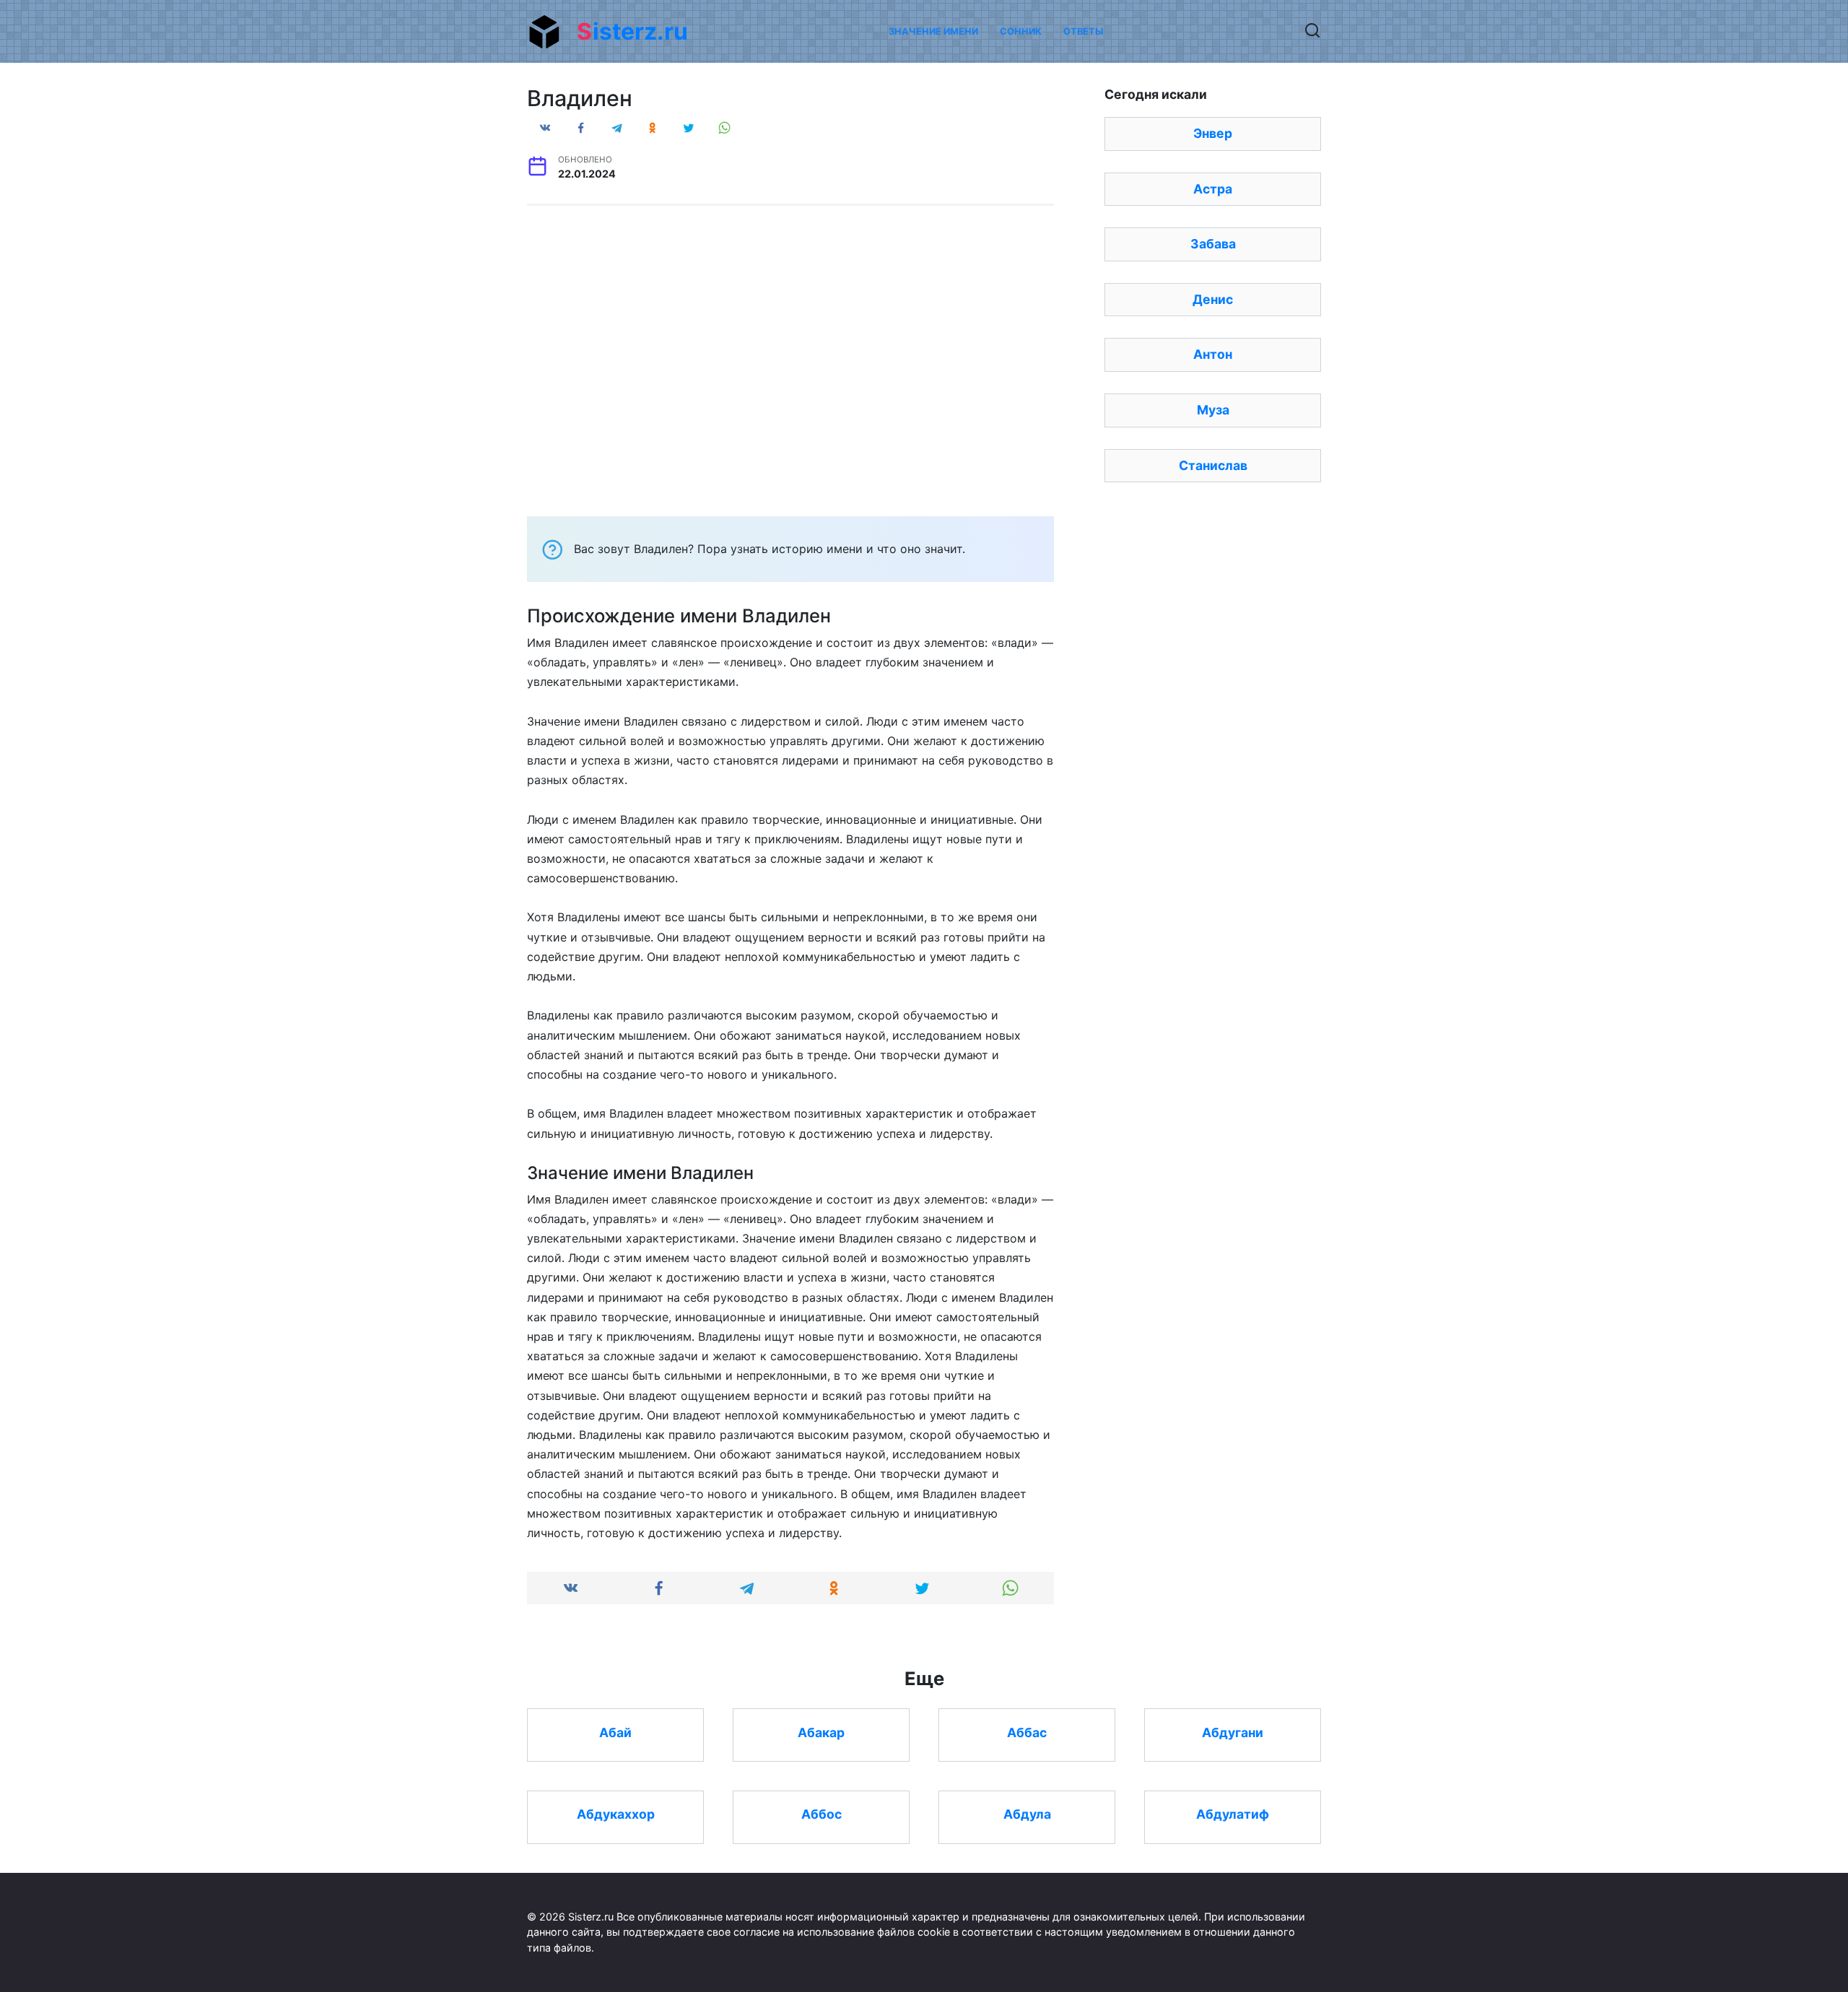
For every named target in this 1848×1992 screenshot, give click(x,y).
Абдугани (1233, 1732)
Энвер (1213, 133)
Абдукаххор (616, 1814)
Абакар (821, 1732)
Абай (615, 1732)
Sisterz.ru (632, 31)
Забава (1213, 244)
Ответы (1083, 31)
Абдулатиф (1233, 1814)
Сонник (1021, 31)
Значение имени (933, 31)
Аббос (821, 1814)
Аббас (1027, 1732)
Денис (1213, 299)
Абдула (1027, 1814)
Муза (1213, 410)
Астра (1213, 189)
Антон (1213, 354)
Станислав (1213, 465)
